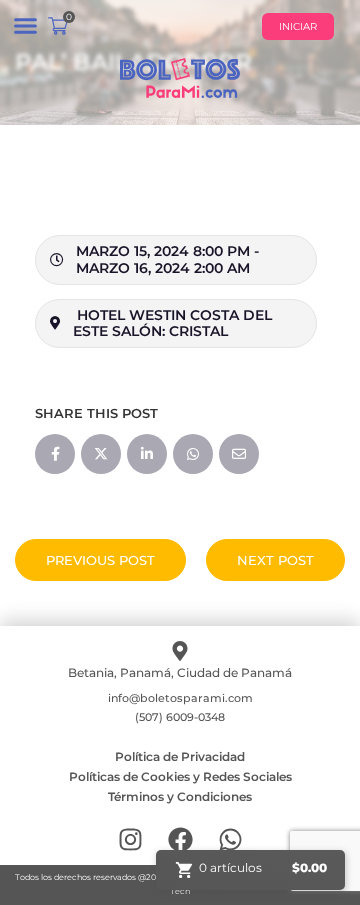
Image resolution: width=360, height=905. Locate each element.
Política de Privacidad (180, 756)
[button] (25, 25)
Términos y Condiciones (180, 796)
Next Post (275, 560)
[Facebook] (180, 839)
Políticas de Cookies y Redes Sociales (180, 776)
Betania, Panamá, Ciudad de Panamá (180, 672)
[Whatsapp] (230, 839)
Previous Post (100, 560)
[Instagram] (130, 839)
